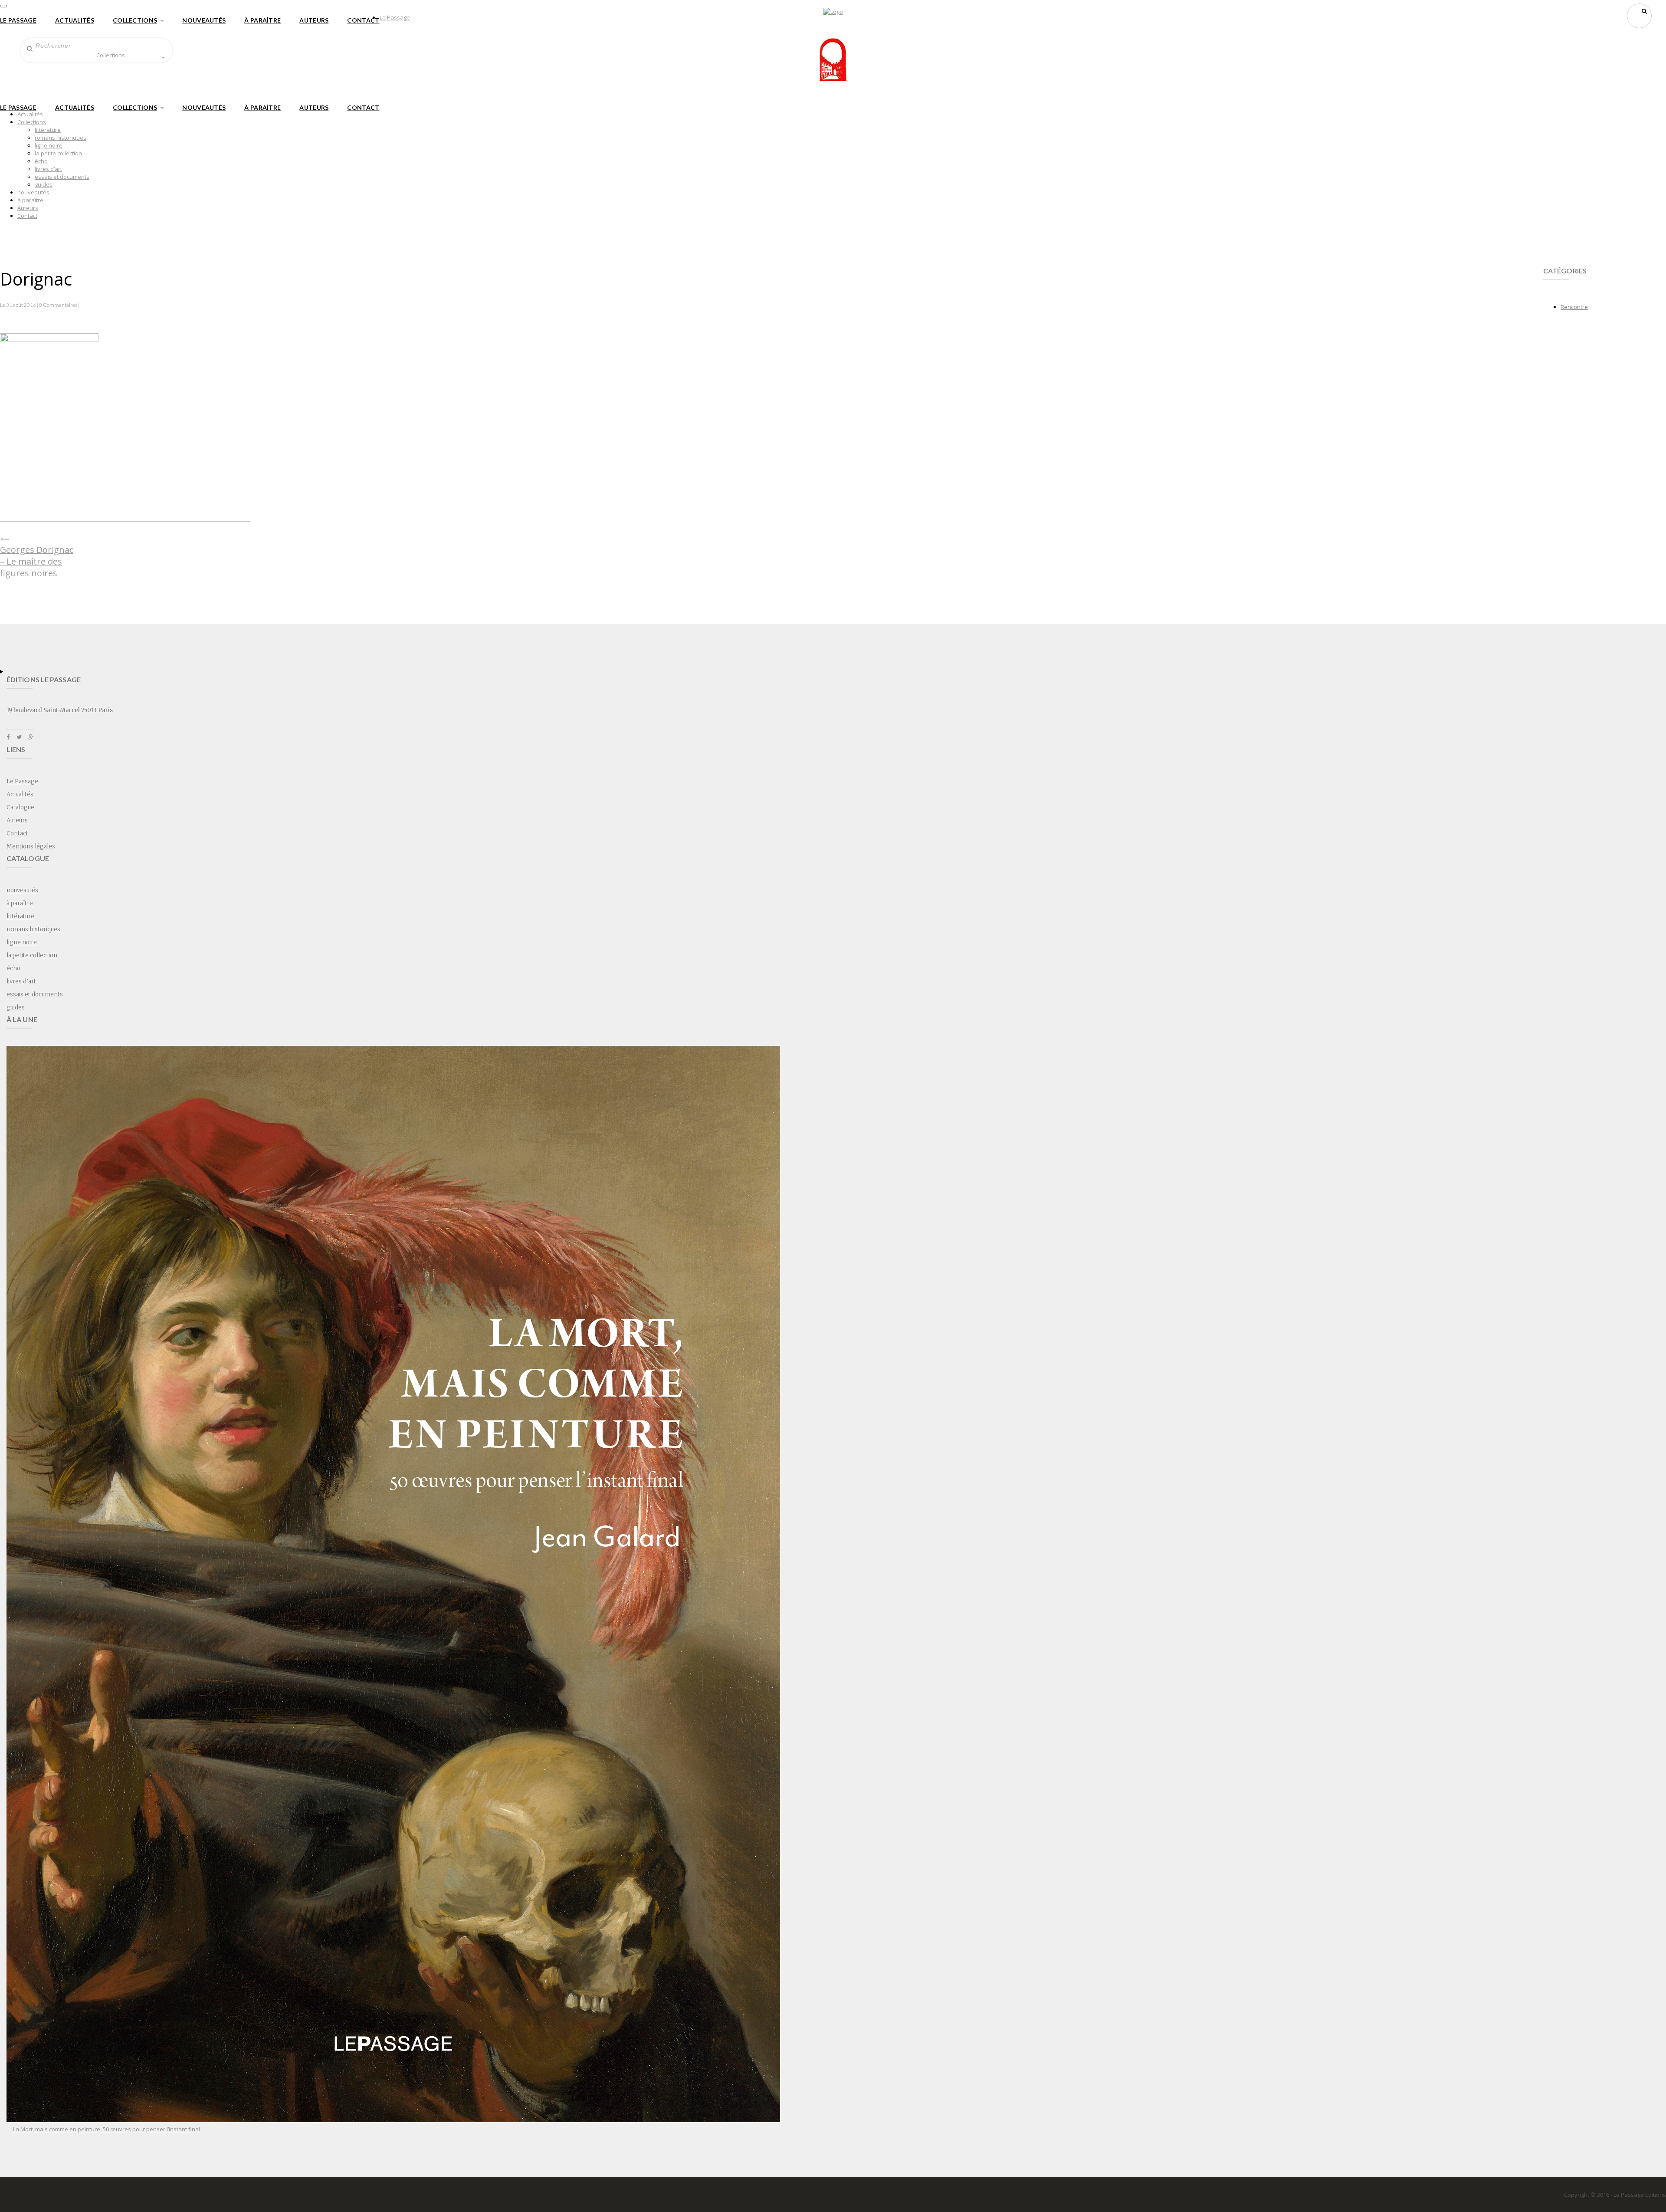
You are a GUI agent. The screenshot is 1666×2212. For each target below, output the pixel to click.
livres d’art (48, 169)
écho (41, 161)
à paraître (262, 20)
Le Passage (18, 20)
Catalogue (20, 807)
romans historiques (61, 138)
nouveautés (204, 20)
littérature (48, 130)
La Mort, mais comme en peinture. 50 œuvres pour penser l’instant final (107, 2129)
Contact (363, 20)
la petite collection (58, 153)
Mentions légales (31, 846)
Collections (135, 20)
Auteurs (314, 20)
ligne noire (49, 145)
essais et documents (62, 177)
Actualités (75, 20)
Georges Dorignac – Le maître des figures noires (37, 561)
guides (44, 184)
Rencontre (1574, 307)
